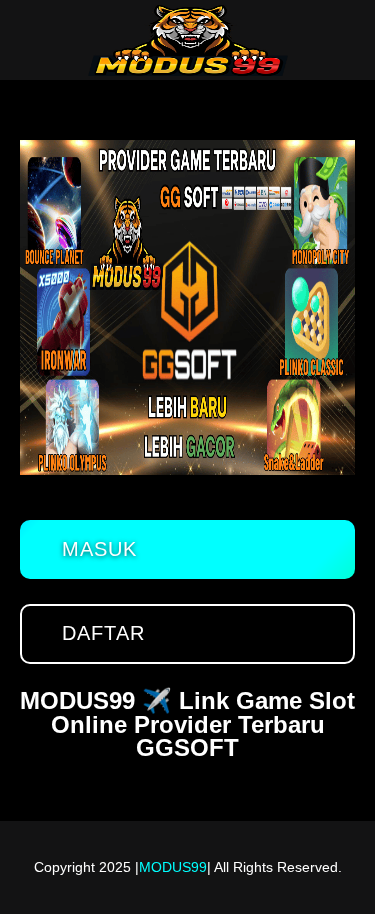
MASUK (99, 549)
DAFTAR (103, 633)
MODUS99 (173, 867)
